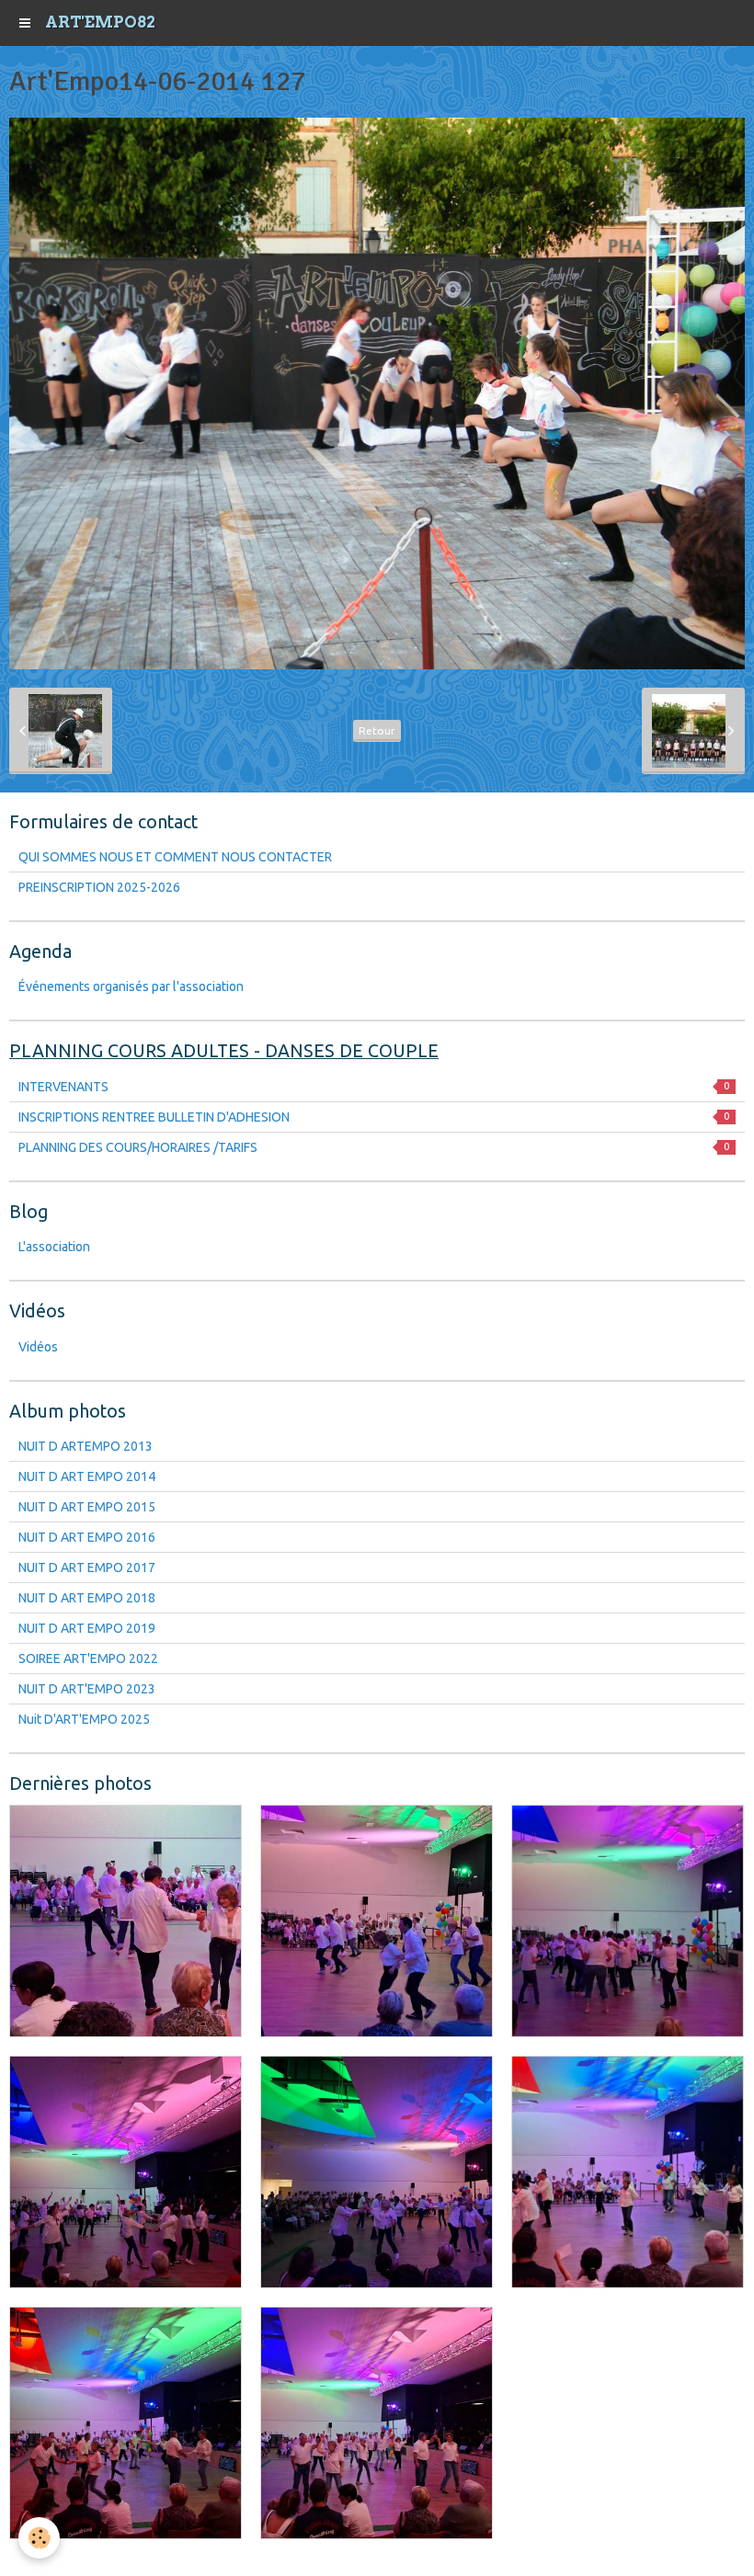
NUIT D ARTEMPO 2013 (86, 1446)
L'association (54, 1247)
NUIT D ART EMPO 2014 (87, 1476)
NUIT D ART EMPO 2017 (87, 1567)
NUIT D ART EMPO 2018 (87, 1598)
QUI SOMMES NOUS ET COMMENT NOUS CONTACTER (175, 857)
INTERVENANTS (374, 1087)
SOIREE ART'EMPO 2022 (88, 1658)
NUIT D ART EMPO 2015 (87, 1507)
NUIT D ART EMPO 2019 (87, 1628)
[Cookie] (39, 2538)
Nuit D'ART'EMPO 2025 (84, 1719)
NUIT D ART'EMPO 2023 (87, 1689)
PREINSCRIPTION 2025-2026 (99, 887)
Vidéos (38, 1347)
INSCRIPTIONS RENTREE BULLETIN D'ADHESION (374, 1117)
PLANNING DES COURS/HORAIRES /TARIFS (374, 1147)
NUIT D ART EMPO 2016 (87, 1537)
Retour (377, 730)
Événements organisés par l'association (131, 986)
